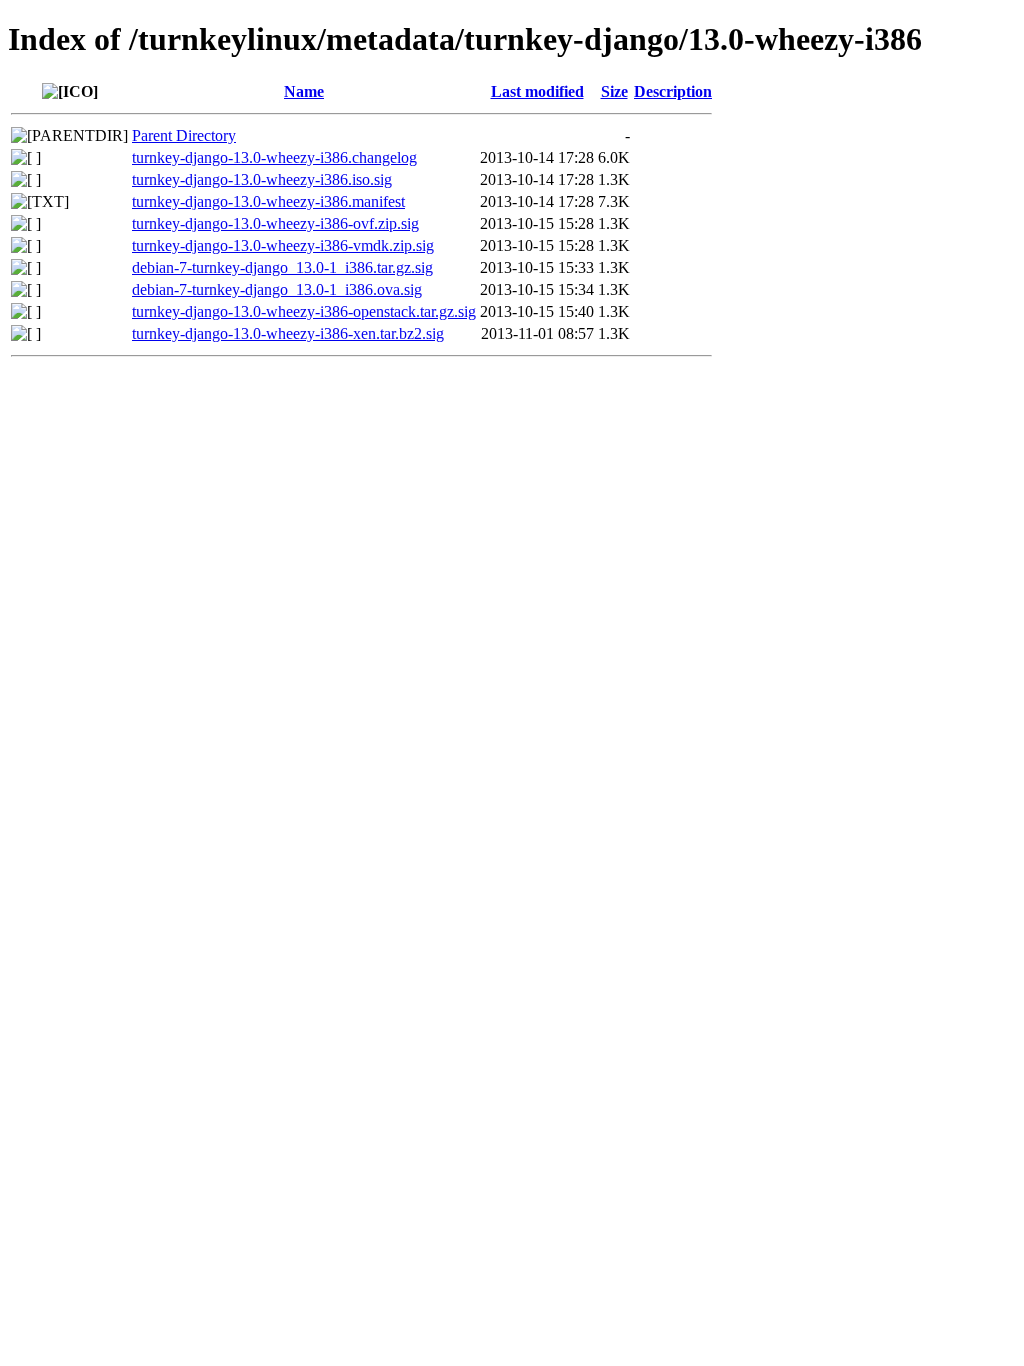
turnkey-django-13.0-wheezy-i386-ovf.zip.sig (275, 223)
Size (614, 91)
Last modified (537, 91)
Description (673, 91)
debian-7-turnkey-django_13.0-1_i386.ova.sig (277, 289)
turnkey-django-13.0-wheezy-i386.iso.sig (262, 179)
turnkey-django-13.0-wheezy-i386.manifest (268, 201)
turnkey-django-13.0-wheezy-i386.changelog (274, 157)
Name (304, 91)
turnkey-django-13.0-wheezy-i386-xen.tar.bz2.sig (288, 333)
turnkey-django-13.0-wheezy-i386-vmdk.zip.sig (283, 245)
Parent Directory (184, 135)
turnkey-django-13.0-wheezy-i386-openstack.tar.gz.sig (304, 311)
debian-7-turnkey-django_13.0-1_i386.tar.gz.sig (282, 267)
